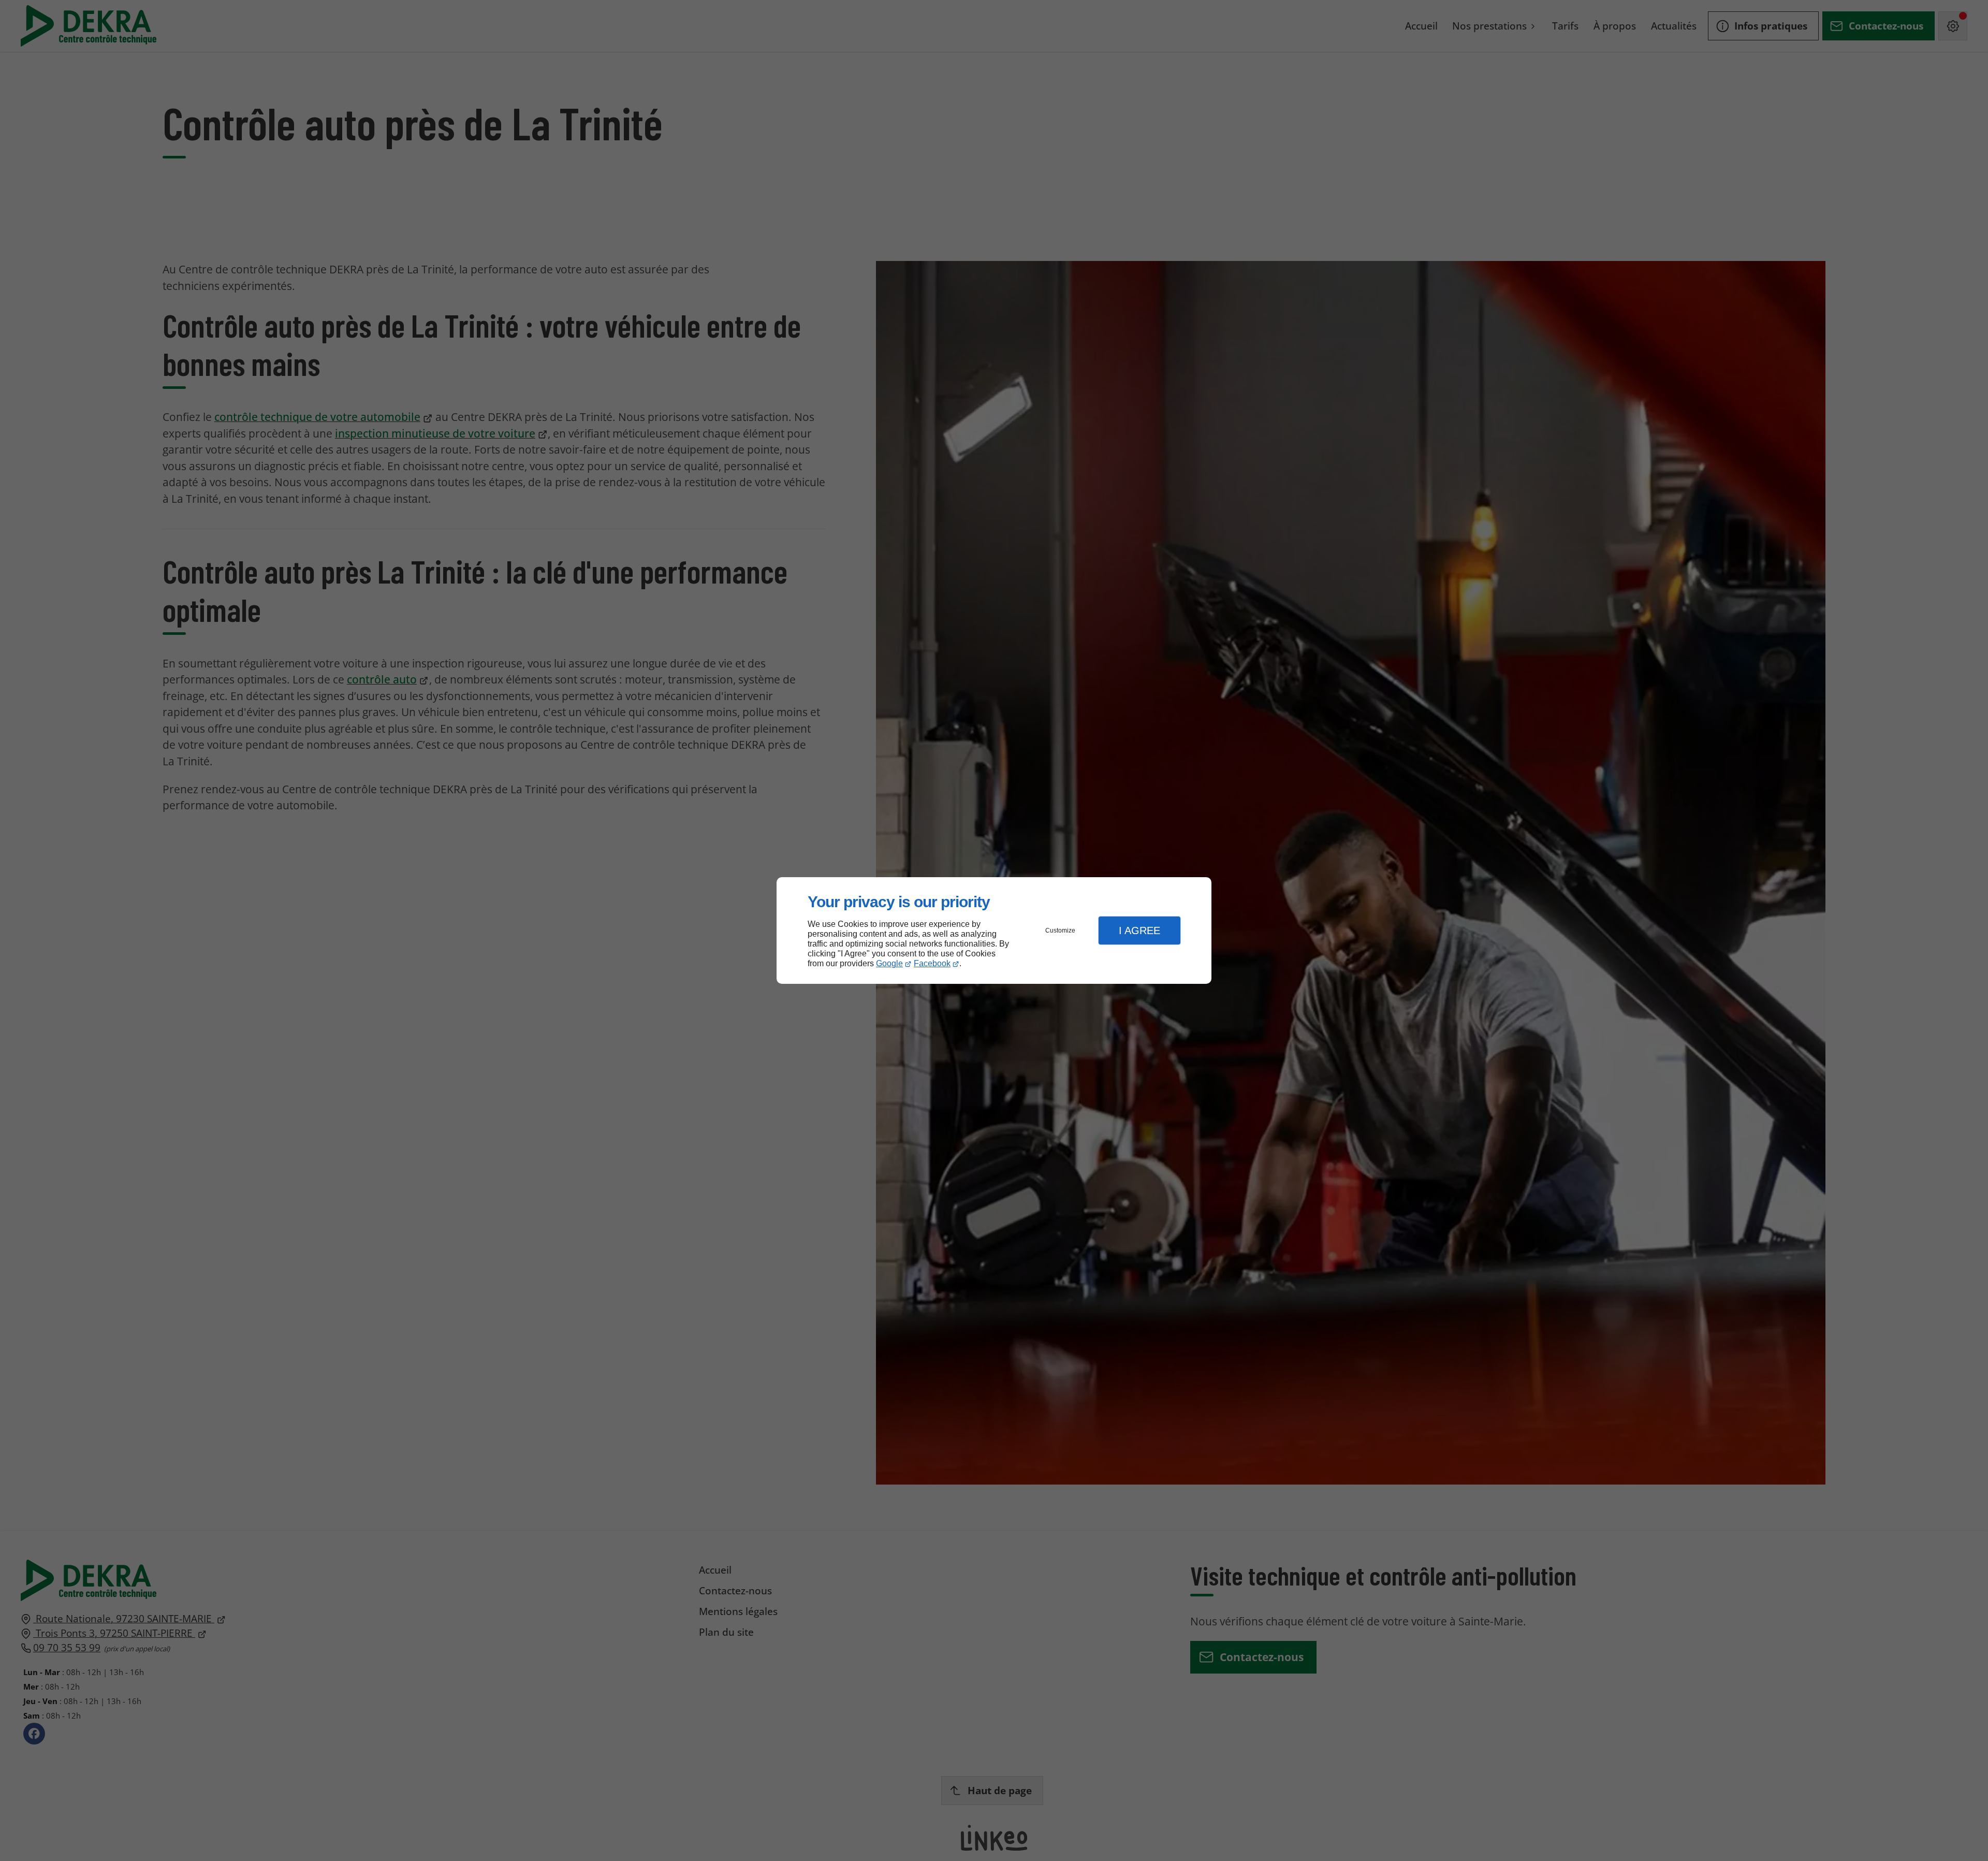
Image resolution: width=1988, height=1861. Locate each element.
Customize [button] (1060, 930)
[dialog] (994, 931)
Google (889, 963)
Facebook (932, 963)
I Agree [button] (1139, 930)
